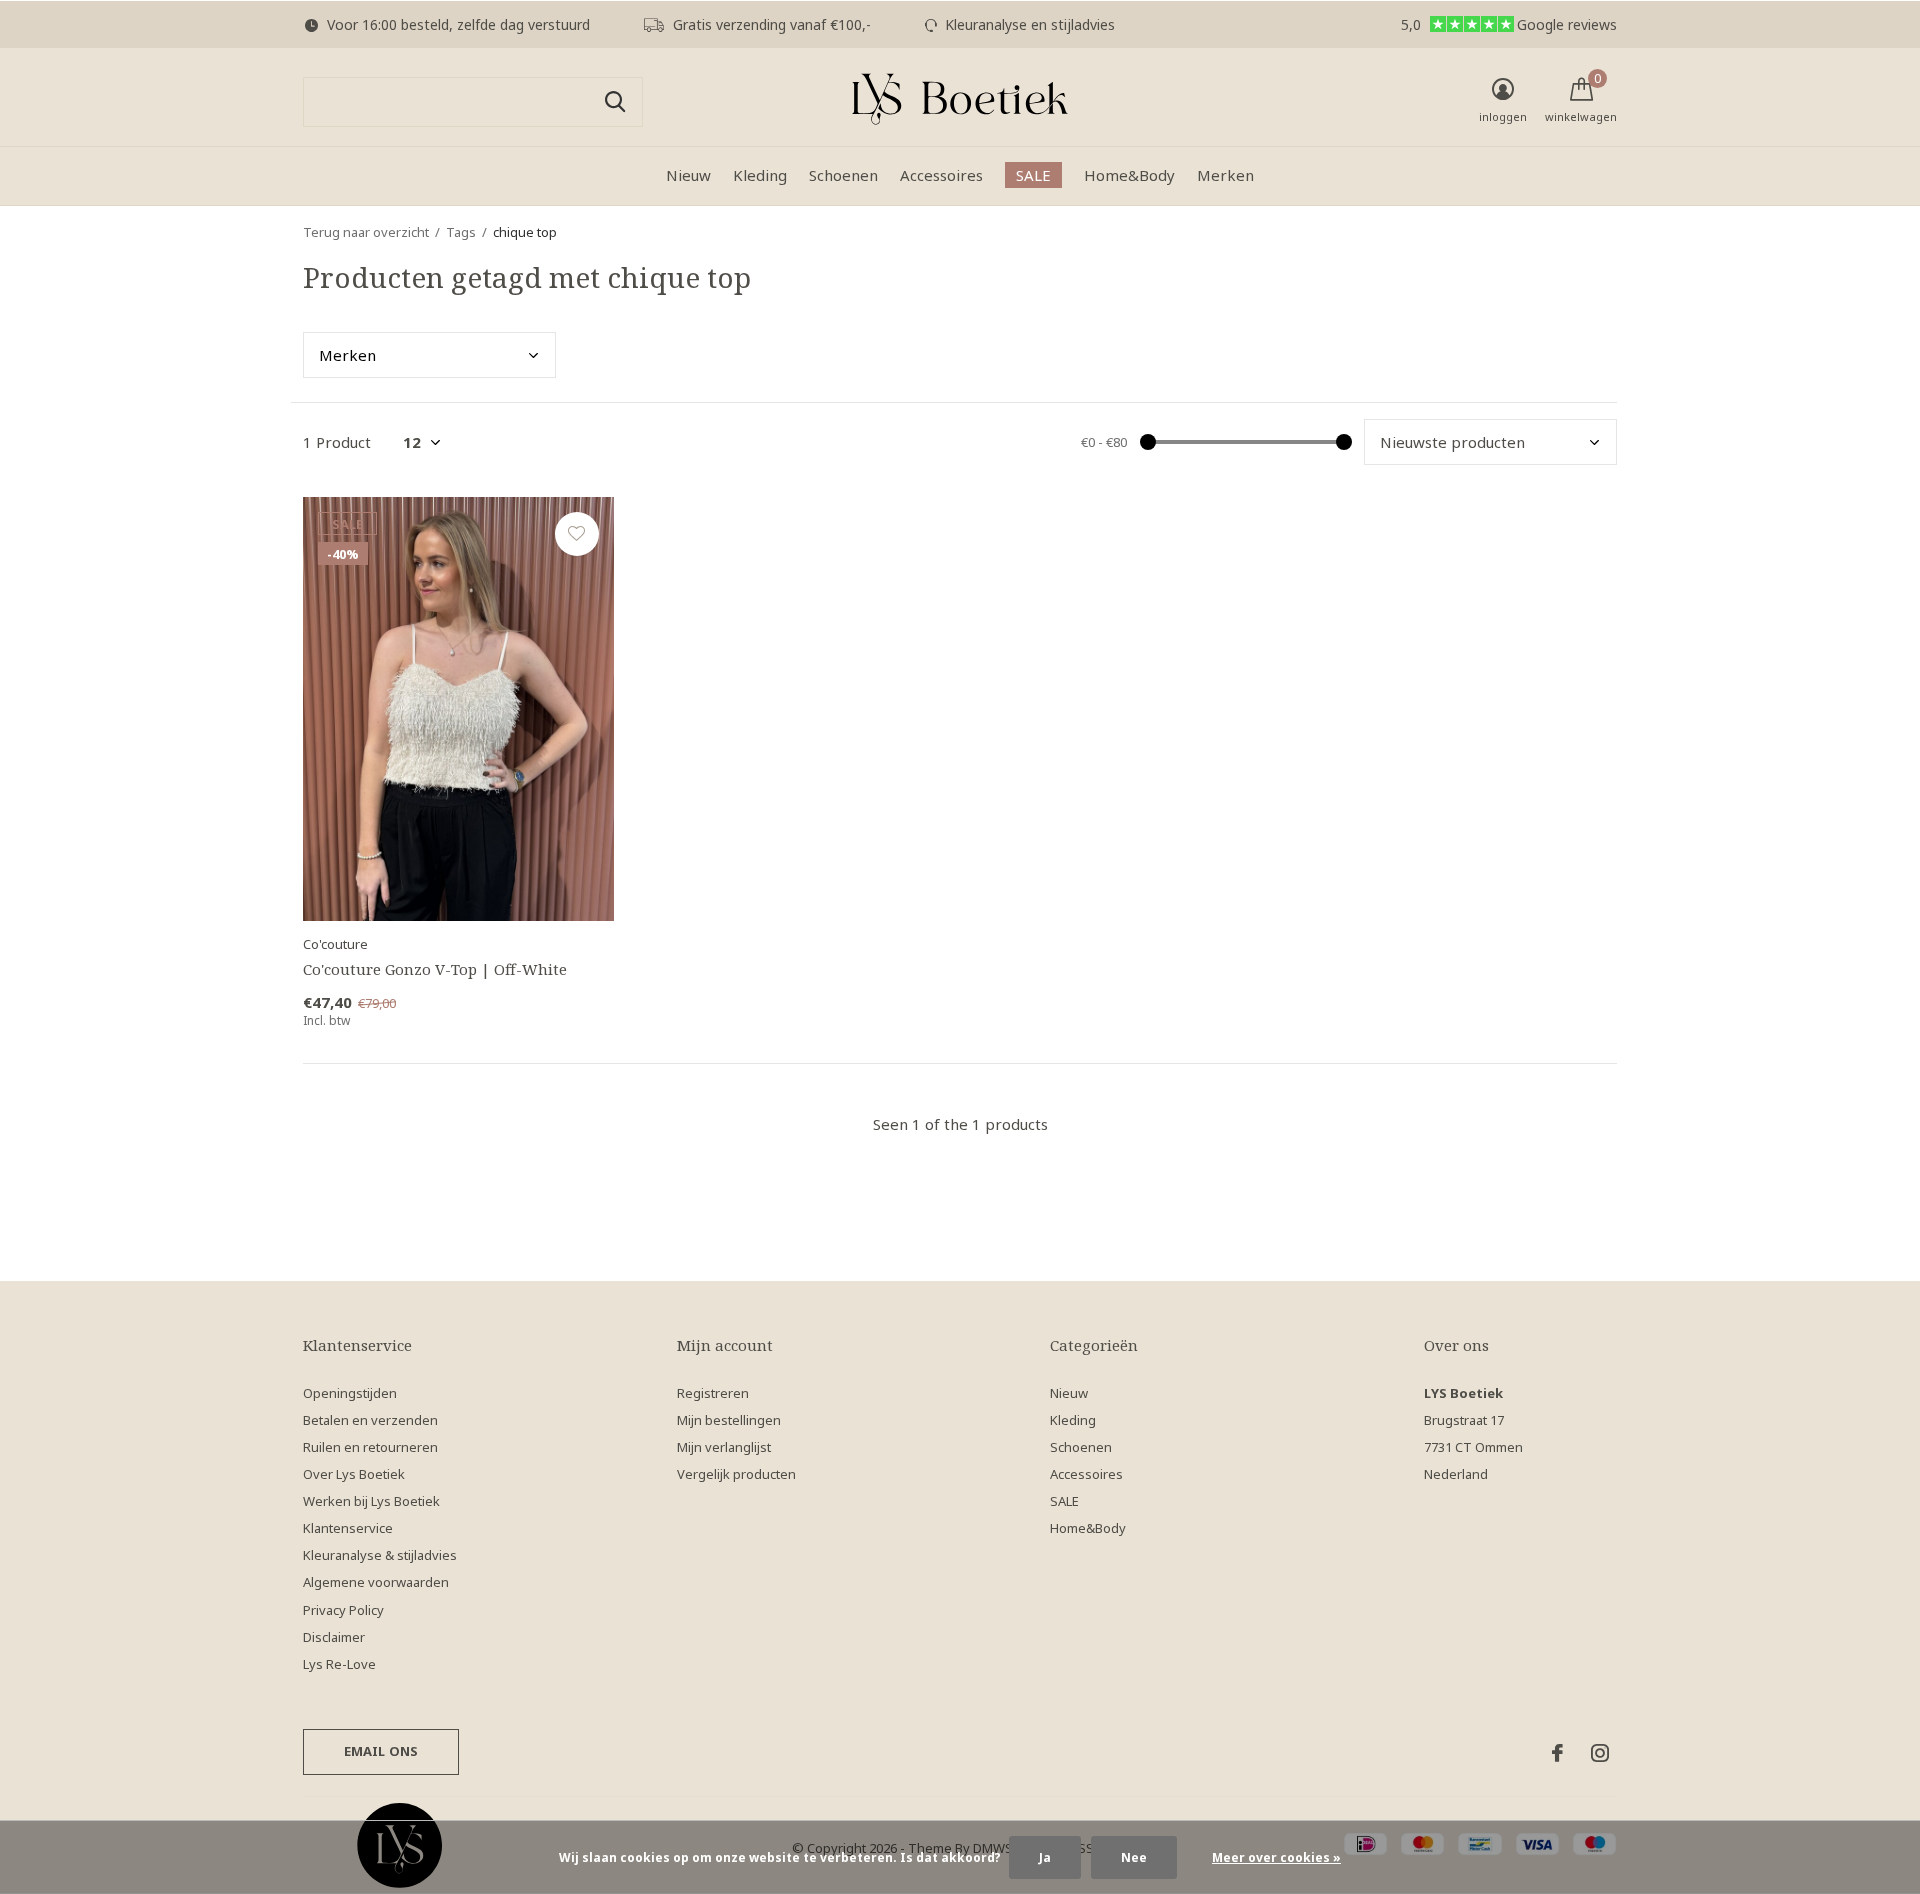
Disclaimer (334, 1637)
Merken (1225, 175)
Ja (1045, 1857)
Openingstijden (350, 1393)
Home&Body (1129, 175)
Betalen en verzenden (370, 1420)
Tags (461, 232)
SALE (1033, 175)
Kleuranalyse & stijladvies (380, 1555)
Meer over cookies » (1276, 1857)
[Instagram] (1600, 1753)
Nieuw (688, 175)
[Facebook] (1557, 1753)
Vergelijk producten (736, 1474)
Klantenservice (348, 1528)
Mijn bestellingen (729, 1420)
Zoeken (615, 102)
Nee (1134, 1857)
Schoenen (843, 175)
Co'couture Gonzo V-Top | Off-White (435, 969)
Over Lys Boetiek (354, 1474)
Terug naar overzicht (366, 232)
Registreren (713, 1393)
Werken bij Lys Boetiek (371, 1501)
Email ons (381, 1751)
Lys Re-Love (339, 1664)
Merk (347, 355)
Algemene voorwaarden (376, 1582)
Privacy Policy (343, 1610)
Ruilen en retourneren (370, 1447)
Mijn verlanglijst (724, 1447)
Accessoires (941, 175)
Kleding (760, 175)
